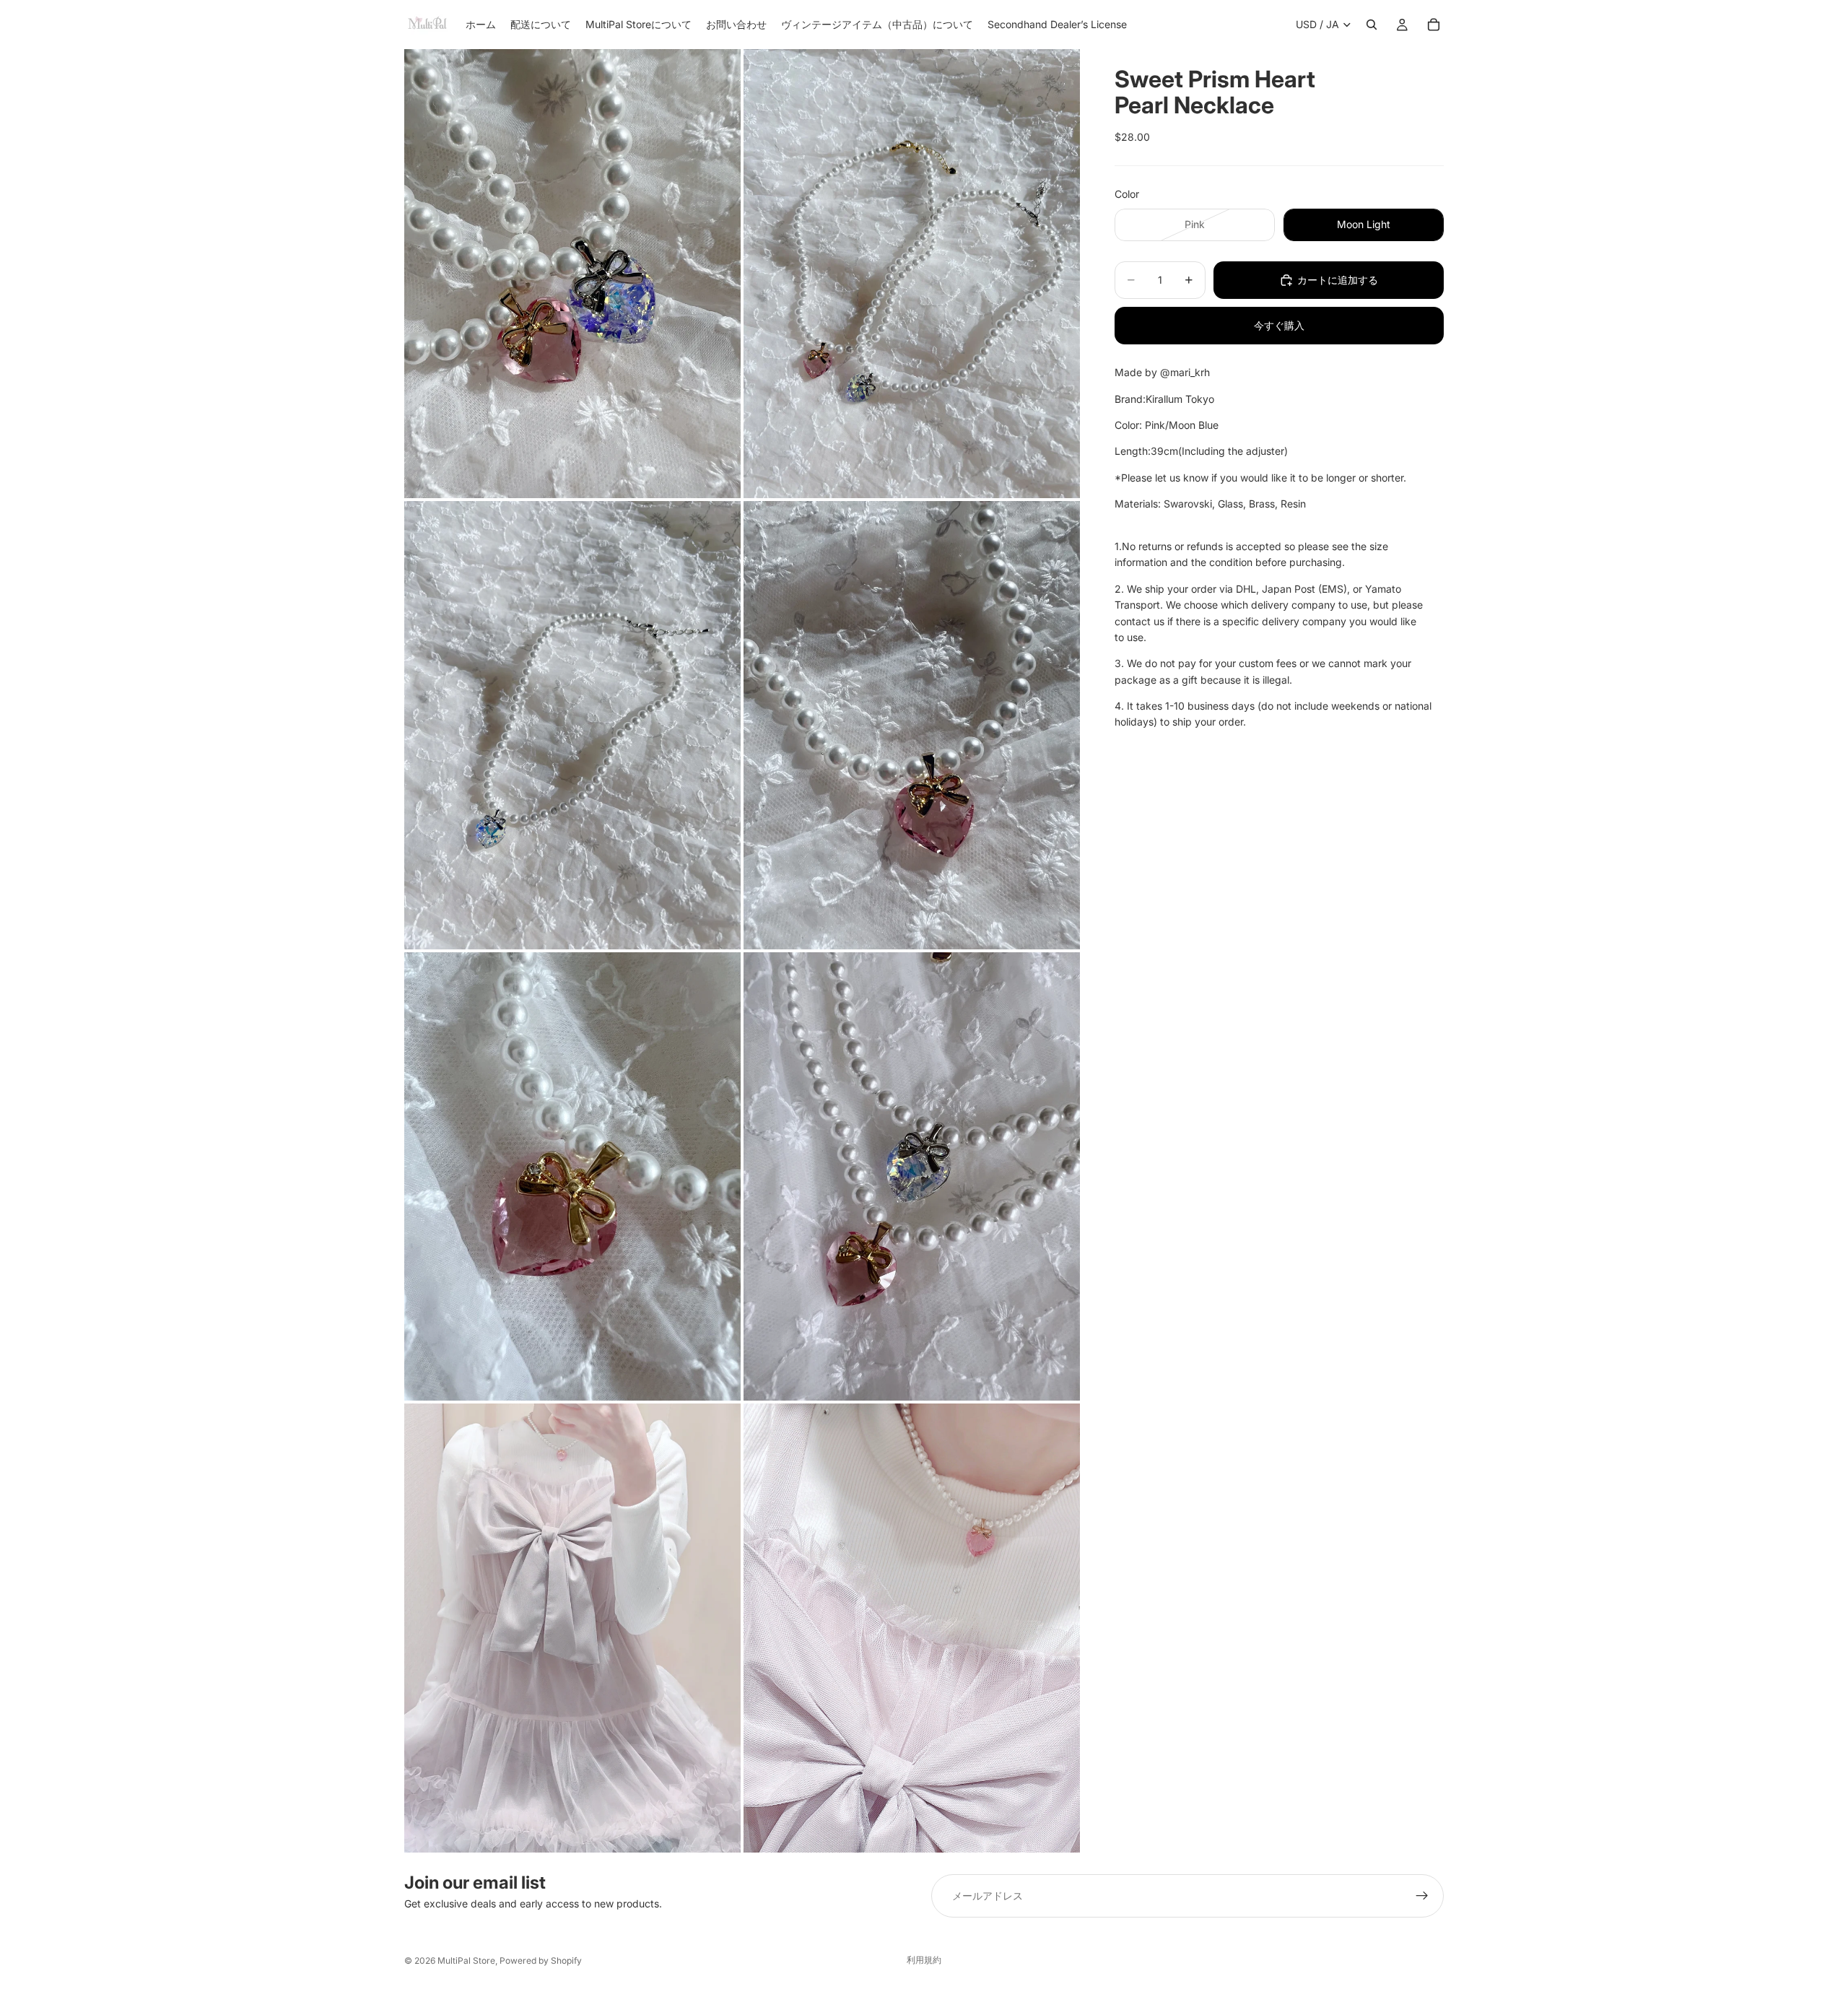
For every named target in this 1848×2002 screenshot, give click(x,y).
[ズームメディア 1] (572, 273)
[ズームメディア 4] (912, 725)
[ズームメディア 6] (912, 1176)
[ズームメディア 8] (912, 1628)
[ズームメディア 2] (912, 273)
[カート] (1434, 25)
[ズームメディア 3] (572, 725)
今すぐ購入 (1279, 325)
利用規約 (924, 1960)
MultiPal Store (466, 1960)
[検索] (1372, 25)
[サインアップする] (1422, 1896)
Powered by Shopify (541, 1960)
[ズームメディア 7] (572, 1628)
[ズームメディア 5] (572, 1176)
